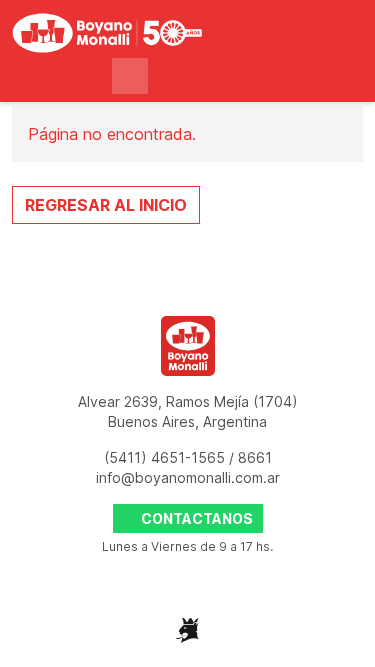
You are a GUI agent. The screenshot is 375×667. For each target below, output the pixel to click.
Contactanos (195, 518)
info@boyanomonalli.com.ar (188, 477)
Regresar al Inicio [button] (106, 205)
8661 (255, 457)
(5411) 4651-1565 (166, 457)
